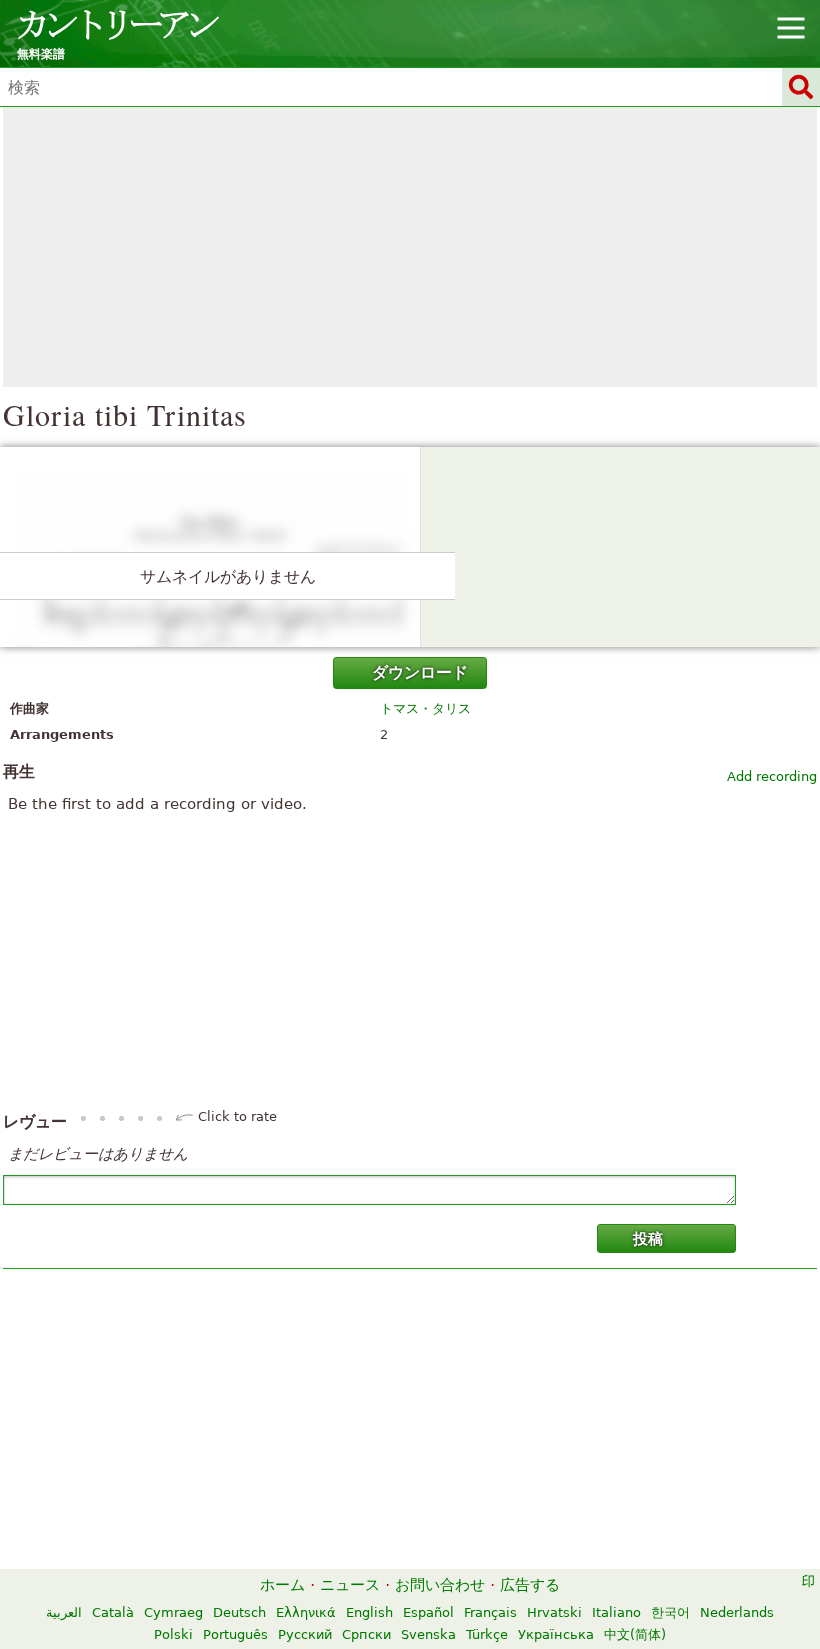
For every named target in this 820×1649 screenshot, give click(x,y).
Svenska (428, 1634)
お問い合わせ (440, 1585)
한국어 (670, 1612)
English (369, 1612)
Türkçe (487, 1634)
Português (235, 1634)
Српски (366, 1634)
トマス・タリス (425, 708)
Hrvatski (554, 1612)
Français (490, 1612)
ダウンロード (420, 672)
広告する (530, 1585)
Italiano (616, 1612)
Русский (305, 1634)
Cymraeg (173, 1612)
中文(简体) (635, 1634)
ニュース (350, 1585)
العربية (64, 1612)
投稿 (648, 1239)
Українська (556, 1634)
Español (428, 1612)
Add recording (772, 776)
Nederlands (737, 1612)
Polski (173, 1634)
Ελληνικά (306, 1612)
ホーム (282, 1585)
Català (113, 1612)
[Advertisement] (410, 247)
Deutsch (239, 1612)
